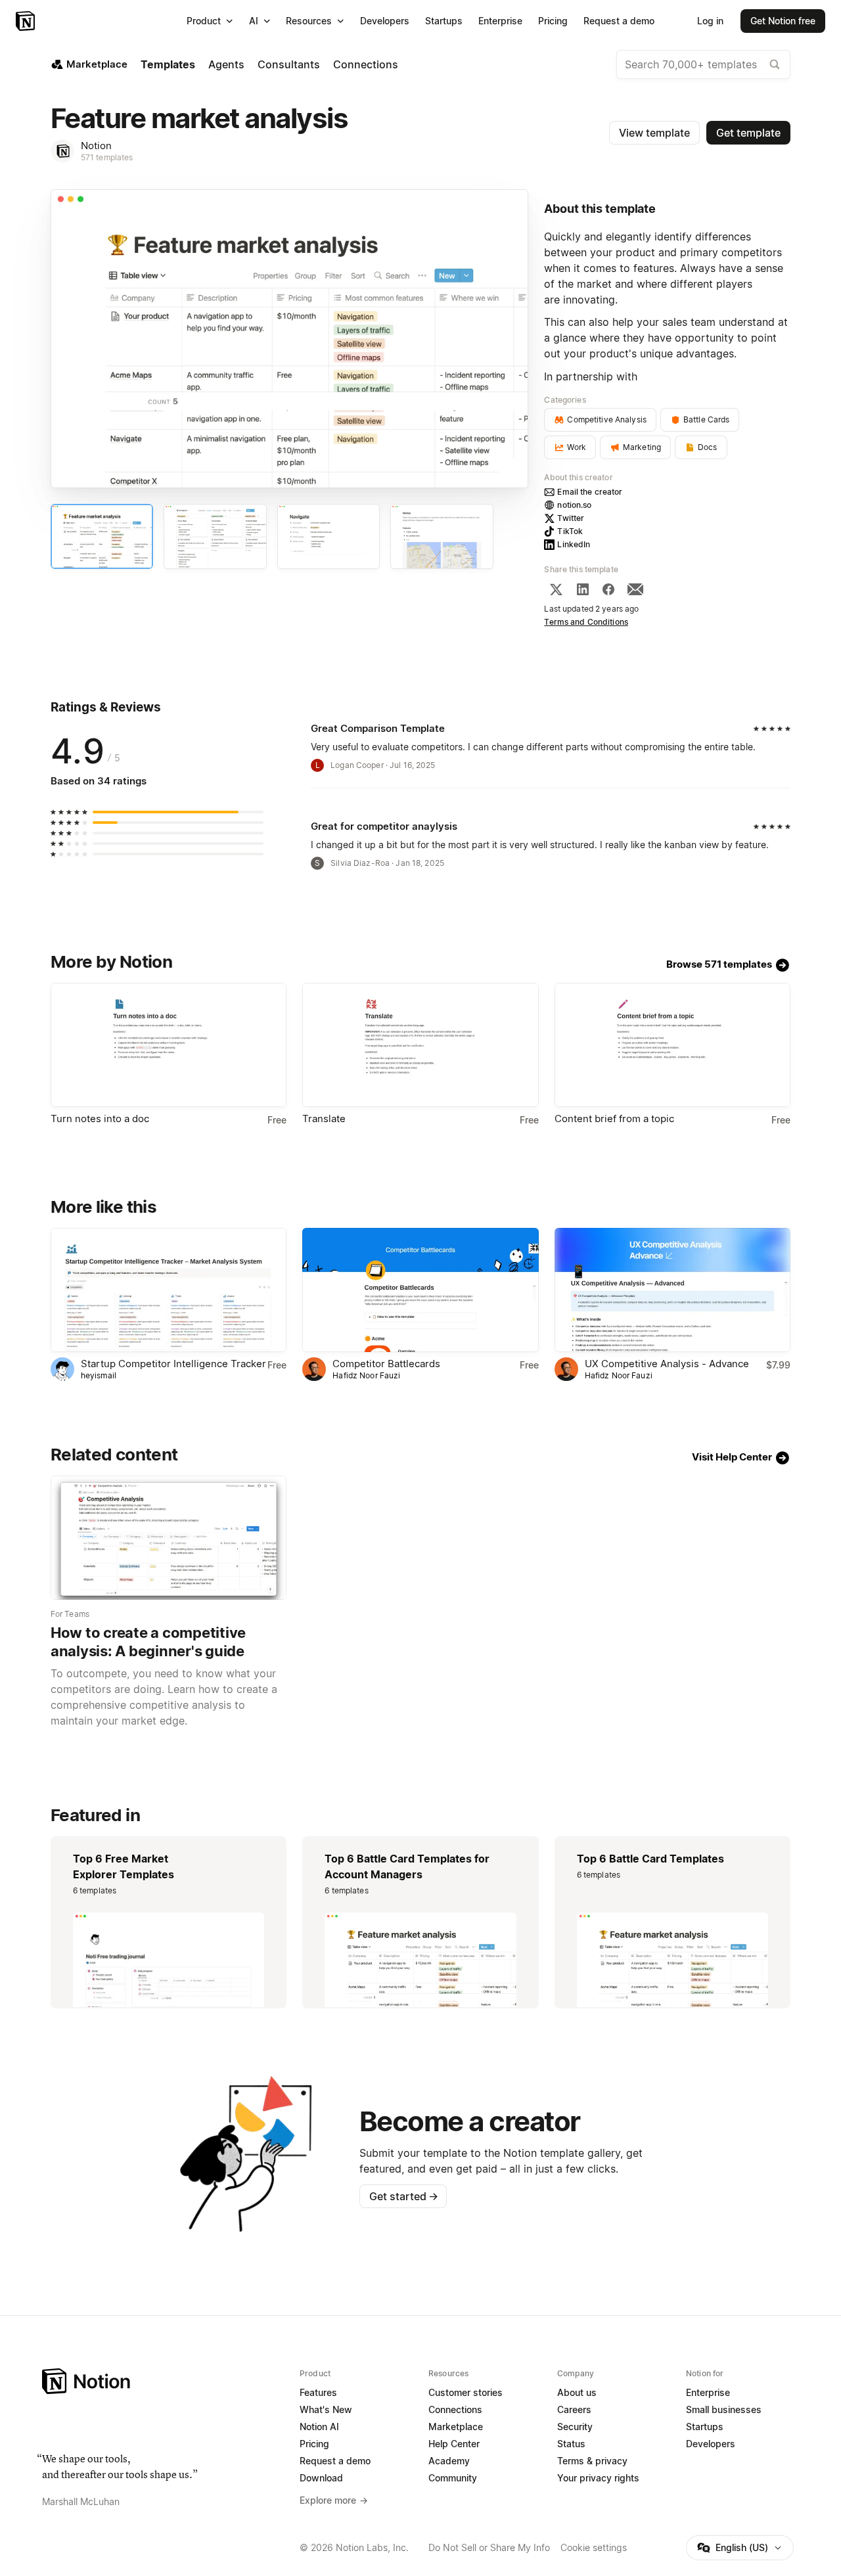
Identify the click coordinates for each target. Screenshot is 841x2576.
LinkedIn (574, 544)
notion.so (574, 505)
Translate (324, 1119)
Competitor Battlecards (386, 1364)
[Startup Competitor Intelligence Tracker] (169, 1290)
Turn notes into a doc (100, 1119)
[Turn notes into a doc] (169, 1045)
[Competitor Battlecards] (420, 1290)
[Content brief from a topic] (672, 1045)
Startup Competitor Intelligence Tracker (173, 1364)
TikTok (570, 531)
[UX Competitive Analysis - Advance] (672, 1290)
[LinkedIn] (583, 589)
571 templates (107, 157)
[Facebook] (608, 589)
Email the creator (590, 492)
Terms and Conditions (586, 622)
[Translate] (420, 1045)
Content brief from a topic (614, 1119)
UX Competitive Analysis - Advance (667, 1364)
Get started (404, 2196)
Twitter (571, 518)
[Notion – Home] (27, 21)
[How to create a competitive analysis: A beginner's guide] (169, 1538)
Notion (96, 146)
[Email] (635, 589)
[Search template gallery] (775, 64)
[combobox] (703, 64)
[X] (556, 589)
